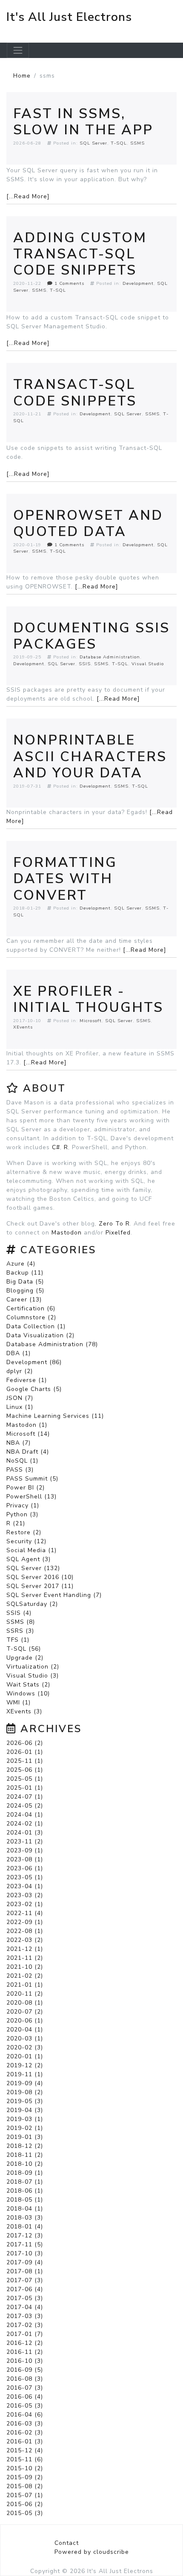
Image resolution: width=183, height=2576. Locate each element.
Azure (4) (21, 1264)
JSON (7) (20, 1398)
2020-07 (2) (25, 2012)
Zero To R (114, 1224)
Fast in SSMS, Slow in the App (83, 122)
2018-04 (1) (25, 2209)
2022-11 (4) (25, 1913)
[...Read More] (28, 196)
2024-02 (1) (25, 1824)
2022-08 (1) (25, 1931)
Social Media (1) (31, 1550)
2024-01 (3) (25, 1833)
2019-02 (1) (25, 2128)
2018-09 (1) (25, 2173)
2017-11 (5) (25, 2244)
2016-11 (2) (25, 2352)
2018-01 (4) (25, 2227)
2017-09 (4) (25, 2262)
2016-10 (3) (25, 2361)
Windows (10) (28, 1694)
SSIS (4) (19, 1613)
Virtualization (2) (33, 1667)
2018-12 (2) (25, 2146)
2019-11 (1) (25, 2074)
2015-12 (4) (25, 2450)
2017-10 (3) (25, 2253)
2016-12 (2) (25, 2343)
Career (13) (24, 1300)
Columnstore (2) (31, 1317)
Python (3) (22, 1514)
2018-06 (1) (25, 2191)
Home (22, 76)
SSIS (85, 664)
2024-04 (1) (25, 1815)
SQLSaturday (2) (32, 1604)
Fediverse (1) (27, 1380)
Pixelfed (118, 1233)
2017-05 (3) (25, 2298)
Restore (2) (24, 1532)
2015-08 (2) (25, 2486)
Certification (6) (31, 1308)
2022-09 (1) (25, 1922)
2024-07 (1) (25, 1797)
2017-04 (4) (25, 2307)
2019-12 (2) (25, 2065)
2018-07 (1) (25, 2182)
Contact (67, 2543)
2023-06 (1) (25, 1868)
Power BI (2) (26, 1488)
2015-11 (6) (25, 2459)
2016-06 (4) (25, 2397)
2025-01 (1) (25, 1788)
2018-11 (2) (25, 2155)
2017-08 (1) (25, 2271)
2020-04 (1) (25, 2030)
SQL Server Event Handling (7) (54, 1595)
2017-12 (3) (25, 2236)
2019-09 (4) (25, 2083)
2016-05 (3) (25, 2406)
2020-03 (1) (25, 2038)
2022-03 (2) (25, 1940)
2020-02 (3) (25, 2047)
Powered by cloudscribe (92, 2552)
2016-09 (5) (25, 2370)
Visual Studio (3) (33, 1676)
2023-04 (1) (25, 1886)
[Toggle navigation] (18, 50)
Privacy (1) (23, 1505)
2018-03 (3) (25, 2218)
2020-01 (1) (25, 2056)
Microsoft (91, 1021)
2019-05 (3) (25, 2101)
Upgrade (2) (25, 1658)
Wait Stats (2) (28, 1685)
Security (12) (26, 1541)
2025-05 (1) (25, 1779)
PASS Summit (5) (32, 1479)
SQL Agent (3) (29, 1559)
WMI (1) (19, 1702)
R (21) (16, 1523)
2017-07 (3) (25, 2280)
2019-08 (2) (25, 2092)
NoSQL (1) (22, 1461)
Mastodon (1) (27, 1425)
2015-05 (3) (25, 2513)
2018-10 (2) (25, 2164)
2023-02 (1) (25, 1904)
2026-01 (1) (25, 1752)
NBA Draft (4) (28, 1452)
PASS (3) (20, 1470)
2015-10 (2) (25, 2468)
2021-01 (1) (25, 1985)
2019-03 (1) (25, 2119)
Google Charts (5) (34, 1389)
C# (56, 1147)
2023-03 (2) (25, 1895)
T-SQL (119, 143)
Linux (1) (20, 1407)
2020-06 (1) (25, 2021)
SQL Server (93, 143)
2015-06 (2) (25, 2504)
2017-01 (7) (25, 2334)
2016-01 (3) (25, 2441)
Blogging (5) (25, 1291)
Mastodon (67, 1233)
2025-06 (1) (25, 1770)
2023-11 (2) (25, 1841)
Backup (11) (25, 1273)
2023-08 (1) (25, 1859)
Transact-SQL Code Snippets (75, 393)
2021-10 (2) (25, 1967)
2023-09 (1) (25, 1850)
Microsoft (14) (28, 1434)
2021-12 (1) (25, 1949)
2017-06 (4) (25, 2289)
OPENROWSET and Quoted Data (88, 523)
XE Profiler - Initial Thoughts (88, 999)
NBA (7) (19, 1443)
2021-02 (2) (25, 1976)
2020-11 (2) (25, 1994)
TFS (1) (18, 1640)
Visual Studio (148, 664)
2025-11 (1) (25, 1761)
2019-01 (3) (25, 2137)
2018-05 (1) (25, 2200)
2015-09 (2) (25, 2477)
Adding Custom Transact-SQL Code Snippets (80, 254)
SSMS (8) (21, 1622)
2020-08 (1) (25, 2003)
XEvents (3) (24, 1711)
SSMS (137, 143)
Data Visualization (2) (40, 1335)
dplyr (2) (20, 1371)
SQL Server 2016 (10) (40, 1577)
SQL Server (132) (33, 1568)
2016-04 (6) (25, 2415)
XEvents (23, 1027)
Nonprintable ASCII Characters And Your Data (90, 756)
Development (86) (34, 1362)
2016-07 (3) (25, 2388)
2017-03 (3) (25, 2316)
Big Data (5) (25, 1282)
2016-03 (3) (25, 2424)
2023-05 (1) (25, 1877)
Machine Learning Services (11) (55, 1416)
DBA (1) (19, 1353)
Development (138, 283)
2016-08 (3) (25, 2379)
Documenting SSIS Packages (91, 636)
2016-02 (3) (25, 2433)
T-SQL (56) (24, 1649)
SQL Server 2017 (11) (40, 1586)
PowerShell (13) (31, 1497)
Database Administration (110, 657)
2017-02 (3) (25, 2325)
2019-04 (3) (25, 2110)
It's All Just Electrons (69, 17)
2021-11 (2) (25, 1958)
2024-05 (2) (25, 1806)
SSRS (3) (20, 1631)
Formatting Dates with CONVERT (65, 879)
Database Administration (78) (52, 1344)
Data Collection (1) (36, 1326)
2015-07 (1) (25, 2495)
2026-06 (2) (25, 1743)
